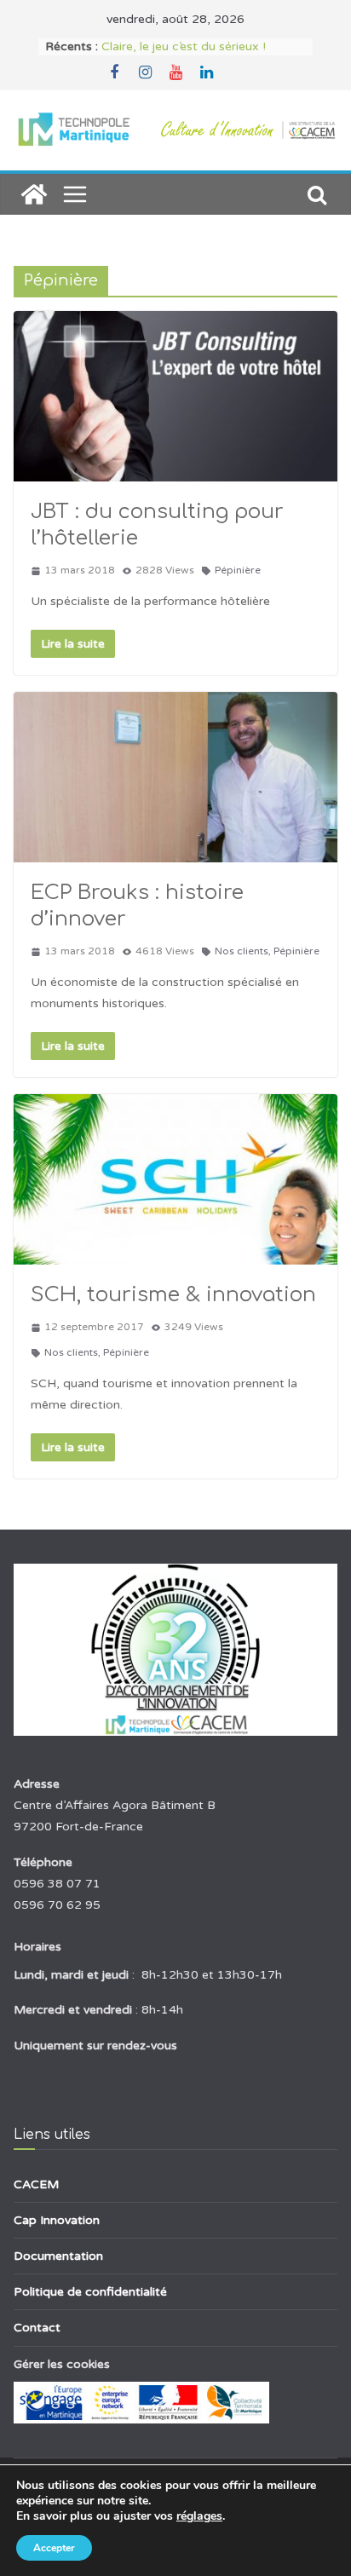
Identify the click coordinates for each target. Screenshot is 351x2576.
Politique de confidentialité (90, 2292)
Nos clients (242, 951)
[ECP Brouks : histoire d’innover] (175, 777)
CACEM (36, 2184)
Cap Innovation (57, 2220)
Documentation (58, 2256)
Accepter (54, 2548)
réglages (199, 2516)
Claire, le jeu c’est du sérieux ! (184, 46)
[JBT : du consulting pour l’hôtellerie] (175, 396)
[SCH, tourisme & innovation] (175, 1179)
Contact (37, 2328)
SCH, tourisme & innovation (173, 1295)
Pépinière (238, 570)
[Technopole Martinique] (34, 194)
